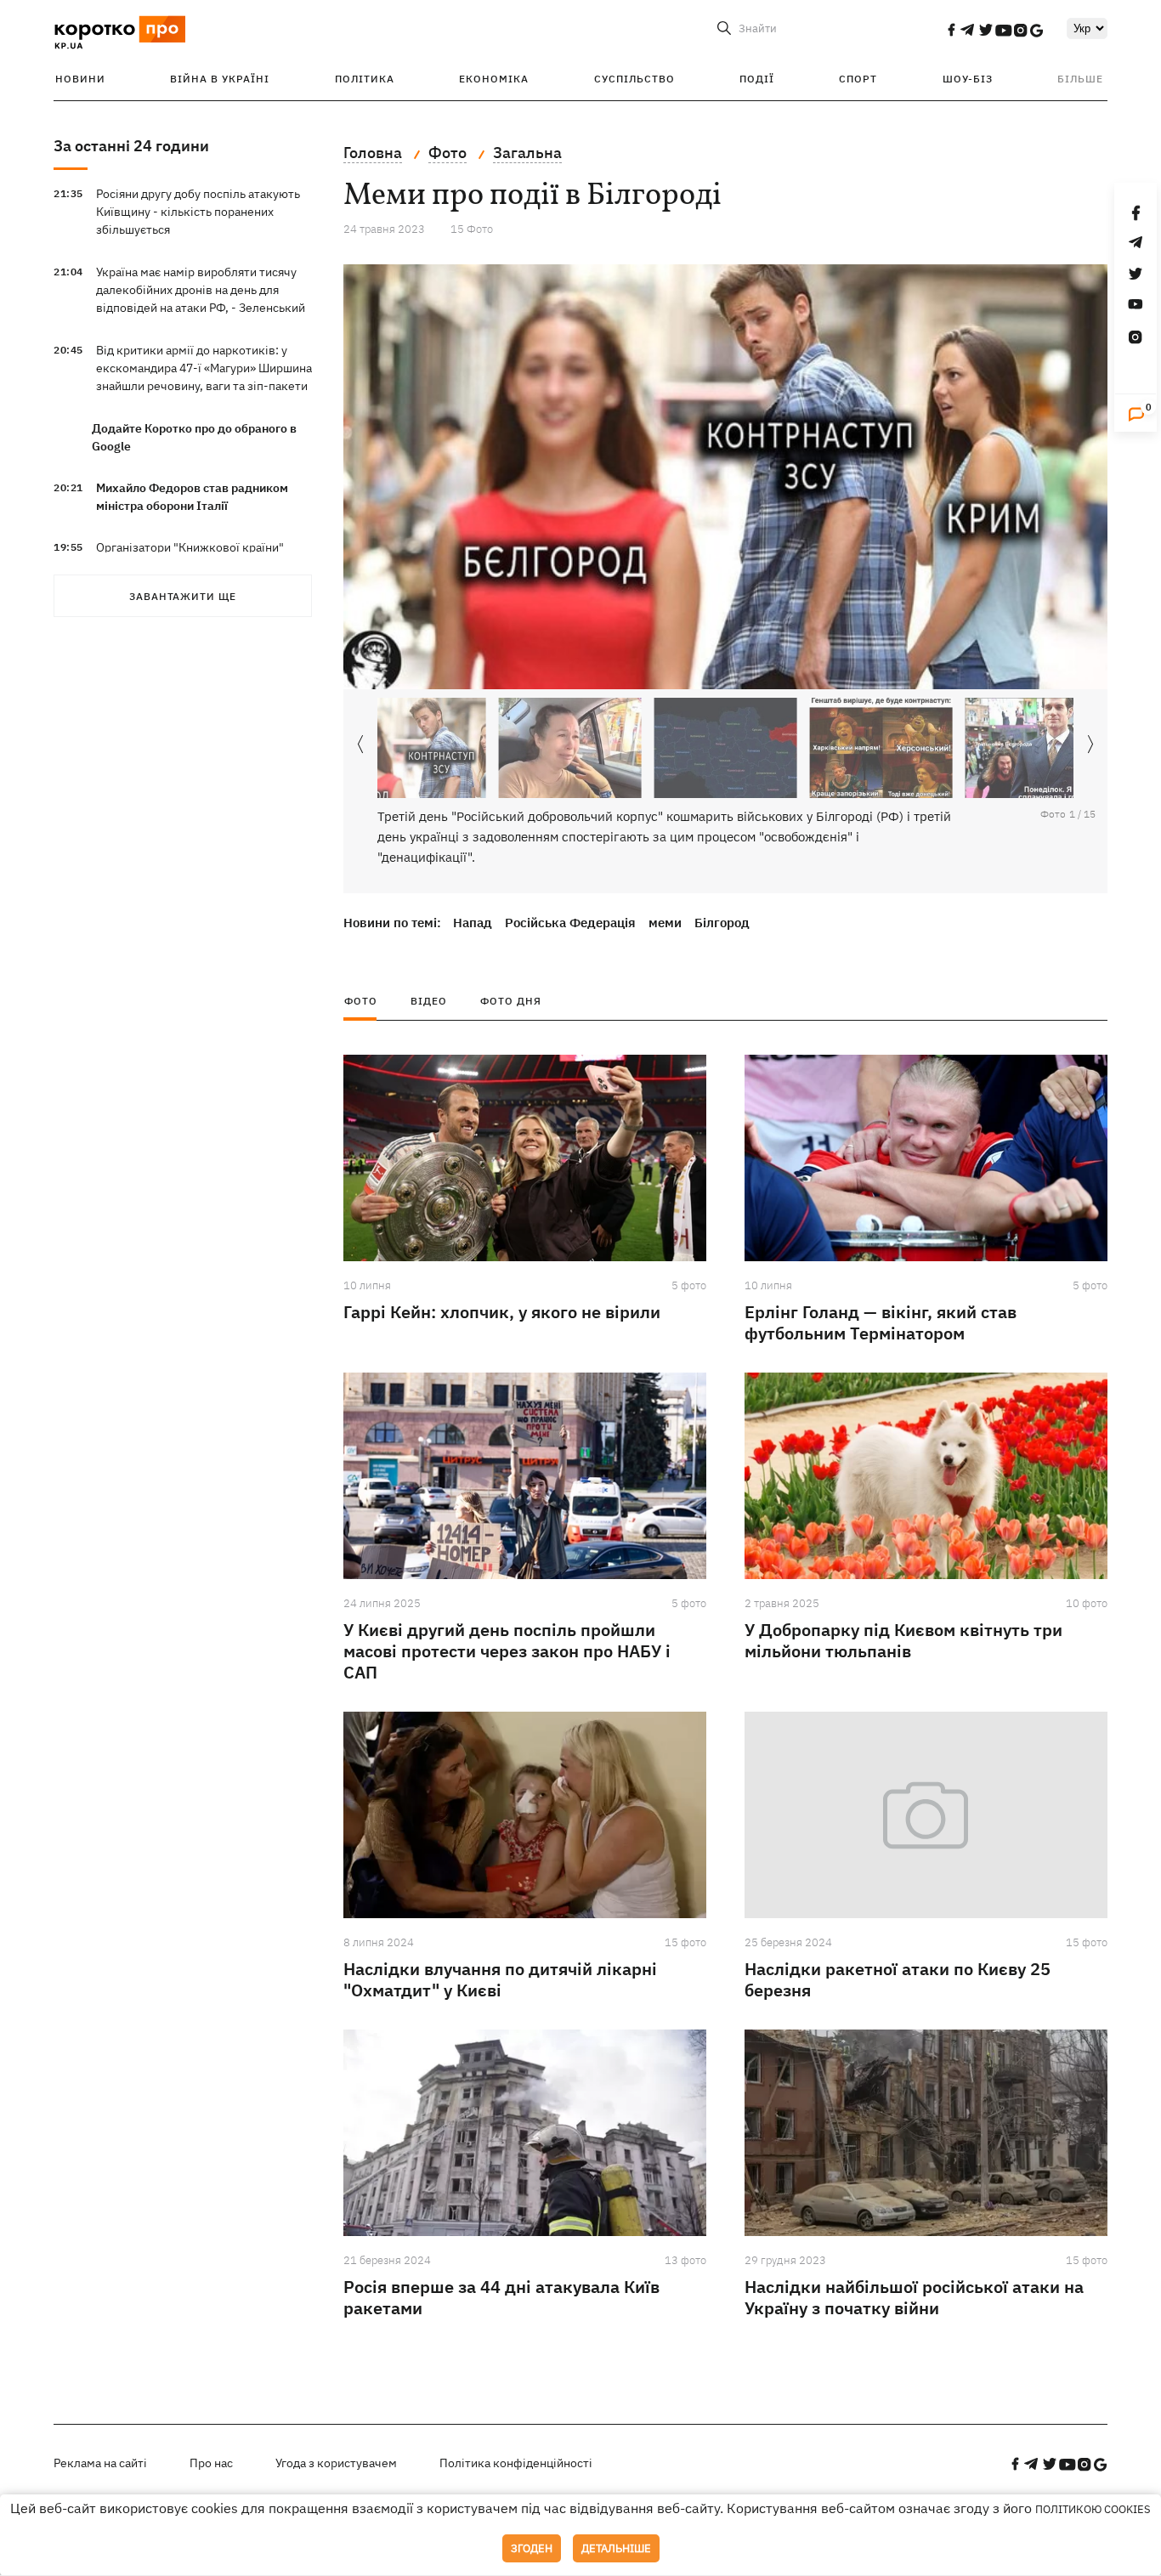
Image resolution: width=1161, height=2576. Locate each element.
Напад (473, 923)
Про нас (211, 2463)
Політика (365, 79)
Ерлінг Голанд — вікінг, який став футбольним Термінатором (881, 1322)
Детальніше (616, 2548)
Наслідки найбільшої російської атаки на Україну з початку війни (914, 2297)
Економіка (494, 79)
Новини (80, 79)
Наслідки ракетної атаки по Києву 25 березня (898, 1979)
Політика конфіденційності (516, 2463)
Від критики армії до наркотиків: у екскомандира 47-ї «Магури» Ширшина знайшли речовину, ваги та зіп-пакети (204, 368)
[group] (725, 477)
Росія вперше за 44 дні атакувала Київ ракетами (501, 2297)
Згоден (532, 2548)
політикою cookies (1093, 2509)
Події (757, 79)
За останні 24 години (131, 146)
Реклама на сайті (100, 2463)
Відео (429, 1001)
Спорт (858, 79)
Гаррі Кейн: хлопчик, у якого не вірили (502, 1312)
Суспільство (634, 79)
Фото (361, 1001)
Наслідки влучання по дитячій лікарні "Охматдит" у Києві (500, 1979)
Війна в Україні (220, 79)
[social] (951, 30)
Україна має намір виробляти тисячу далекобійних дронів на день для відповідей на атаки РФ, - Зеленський (201, 290)
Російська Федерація (570, 923)
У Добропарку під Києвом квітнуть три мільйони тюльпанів (903, 1640)
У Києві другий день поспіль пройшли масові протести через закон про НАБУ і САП (507, 1651)
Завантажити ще (183, 596)
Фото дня (511, 1001)
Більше (1080, 79)
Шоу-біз (968, 79)
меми (665, 923)
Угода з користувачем (336, 2463)
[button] (1090, 745)
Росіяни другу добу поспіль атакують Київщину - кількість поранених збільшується (198, 212)
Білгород (722, 923)
